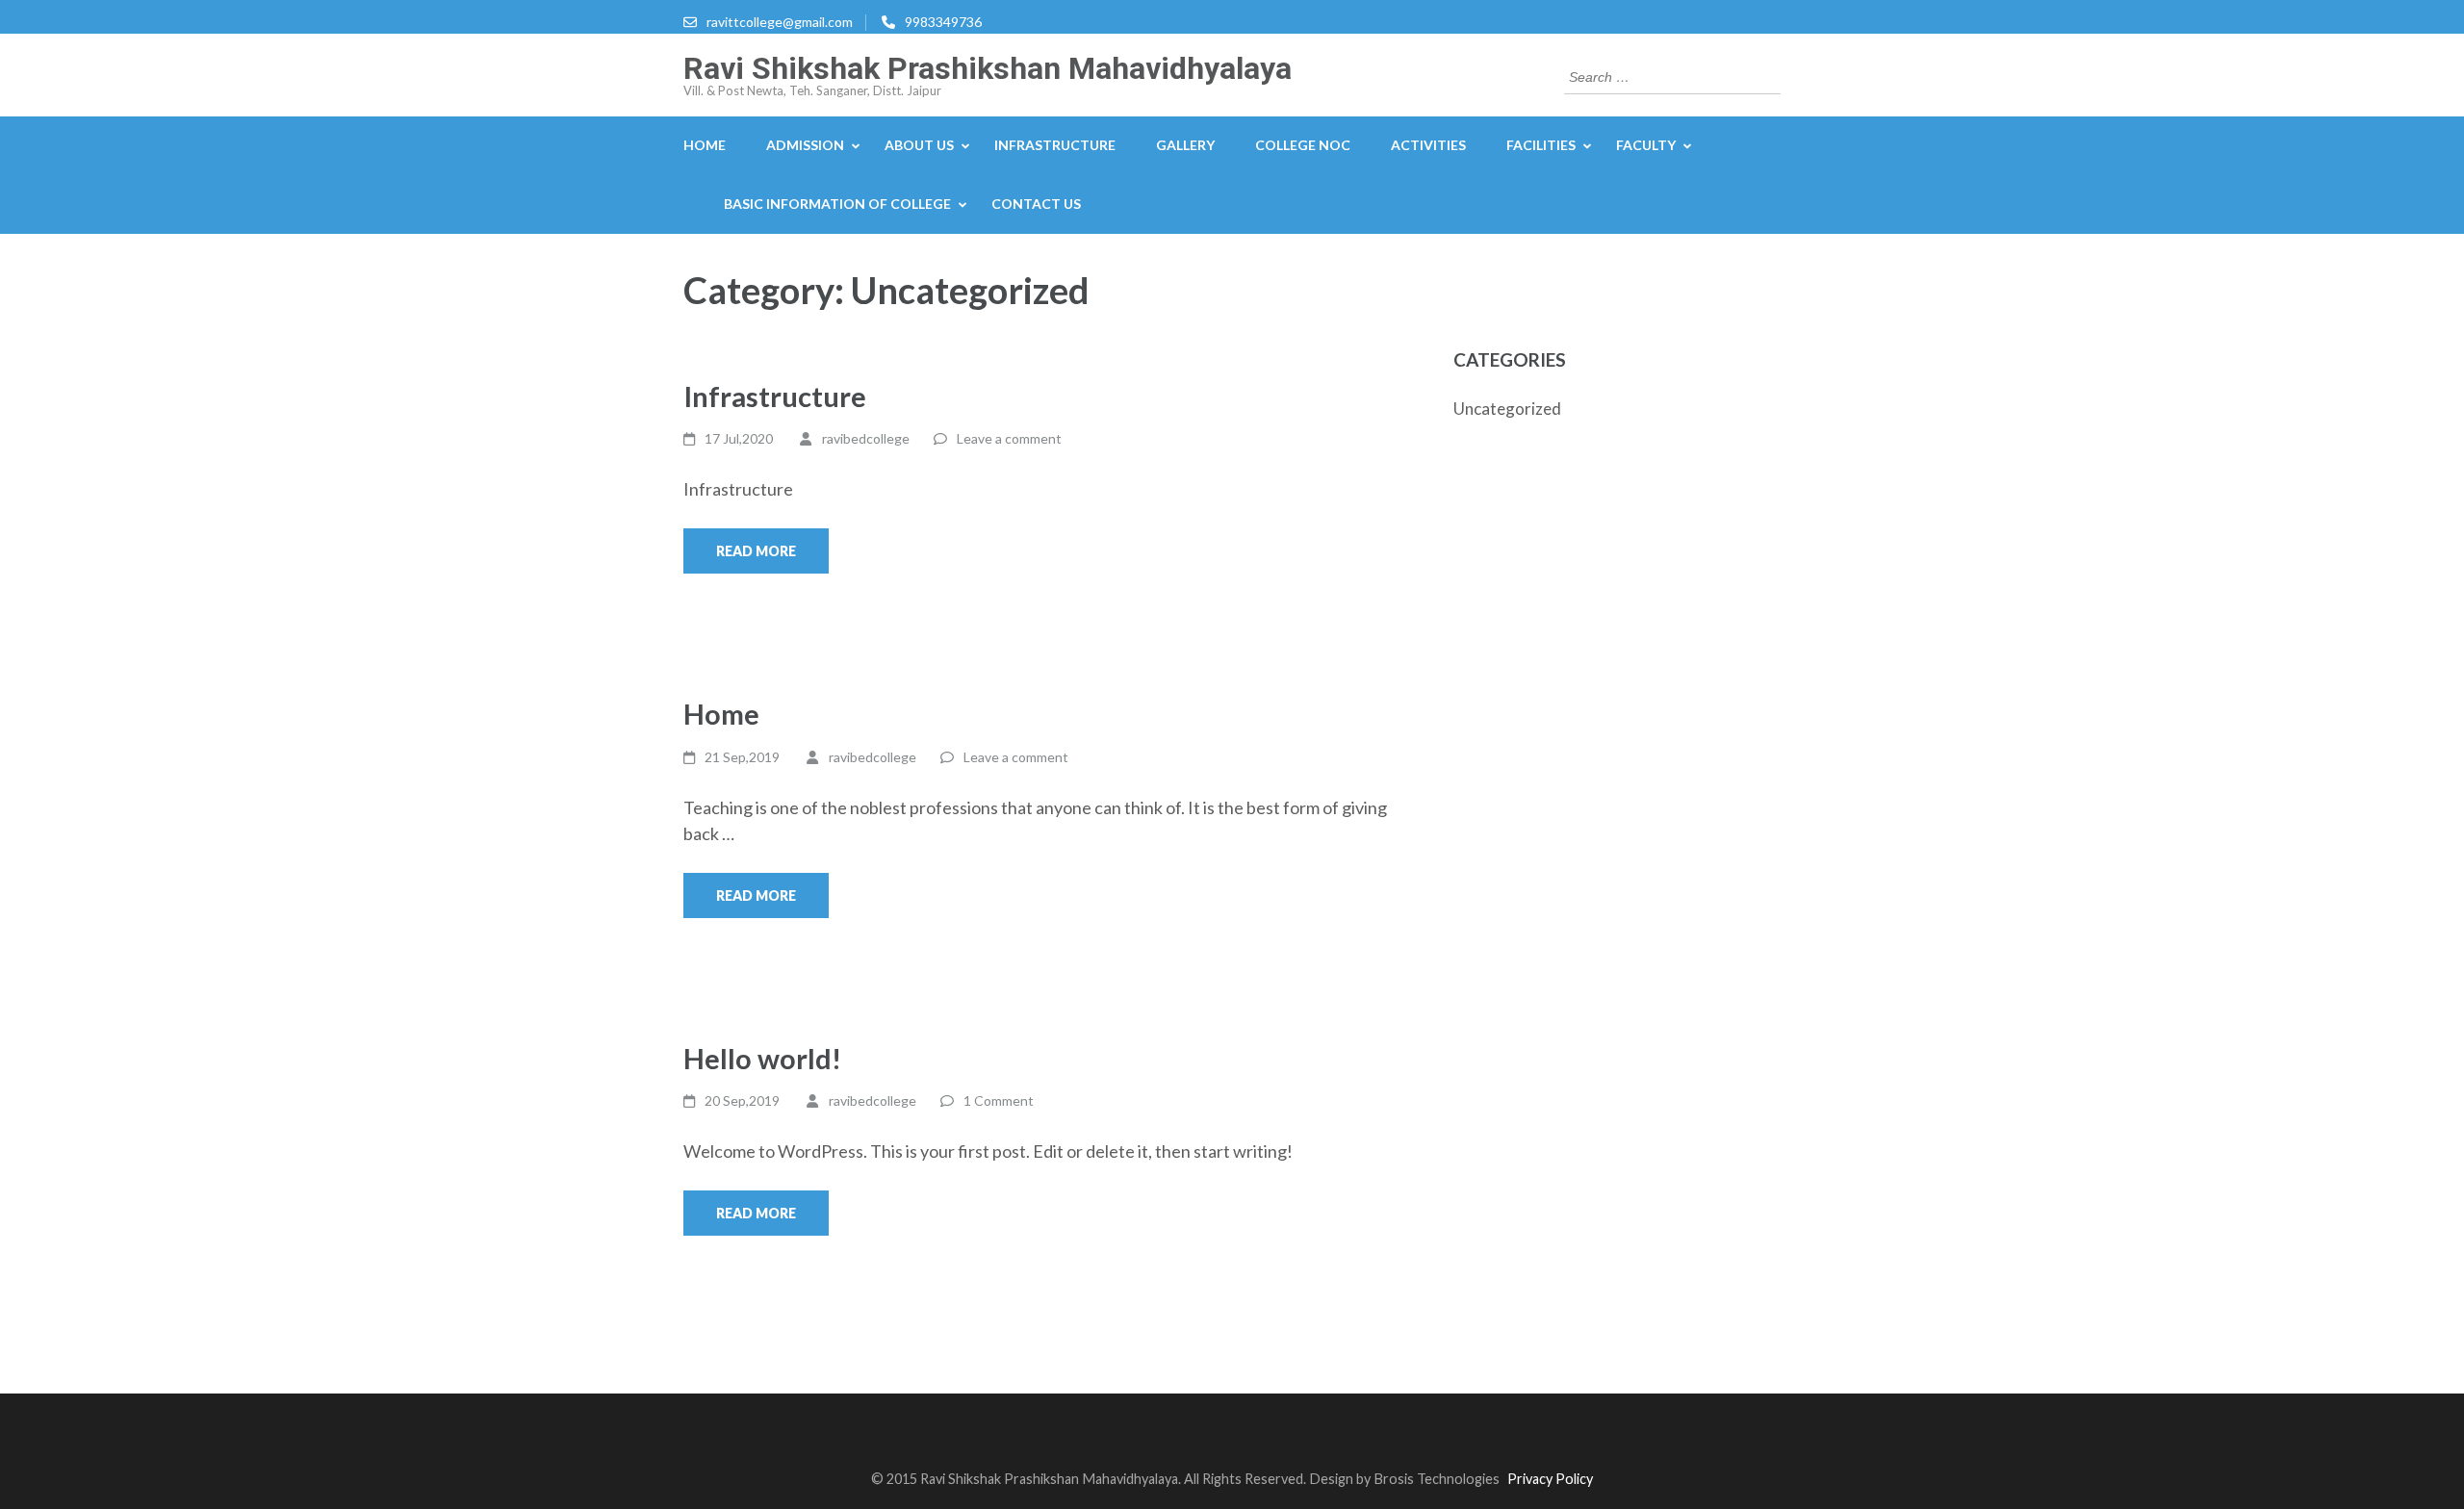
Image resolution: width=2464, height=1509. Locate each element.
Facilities (1541, 145)
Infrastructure (775, 396)
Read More (756, 551)
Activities (1428, 145)
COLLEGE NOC (1303, 145)
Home (705, 145)
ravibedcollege (866, 438)
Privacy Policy (1550, 1479)
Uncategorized (1507, 409)
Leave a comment (1009, 438)
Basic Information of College (837, 204)
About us (919, 145)
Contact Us (1036, 204)
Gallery (1185, 145)
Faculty (1646, 145)
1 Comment (999, 1100)
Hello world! (762, 1058)
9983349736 (943, 22)
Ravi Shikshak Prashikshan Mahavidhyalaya (988, 68)
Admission (805, 145)
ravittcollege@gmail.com (780, 22)
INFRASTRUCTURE (1055, 145)
